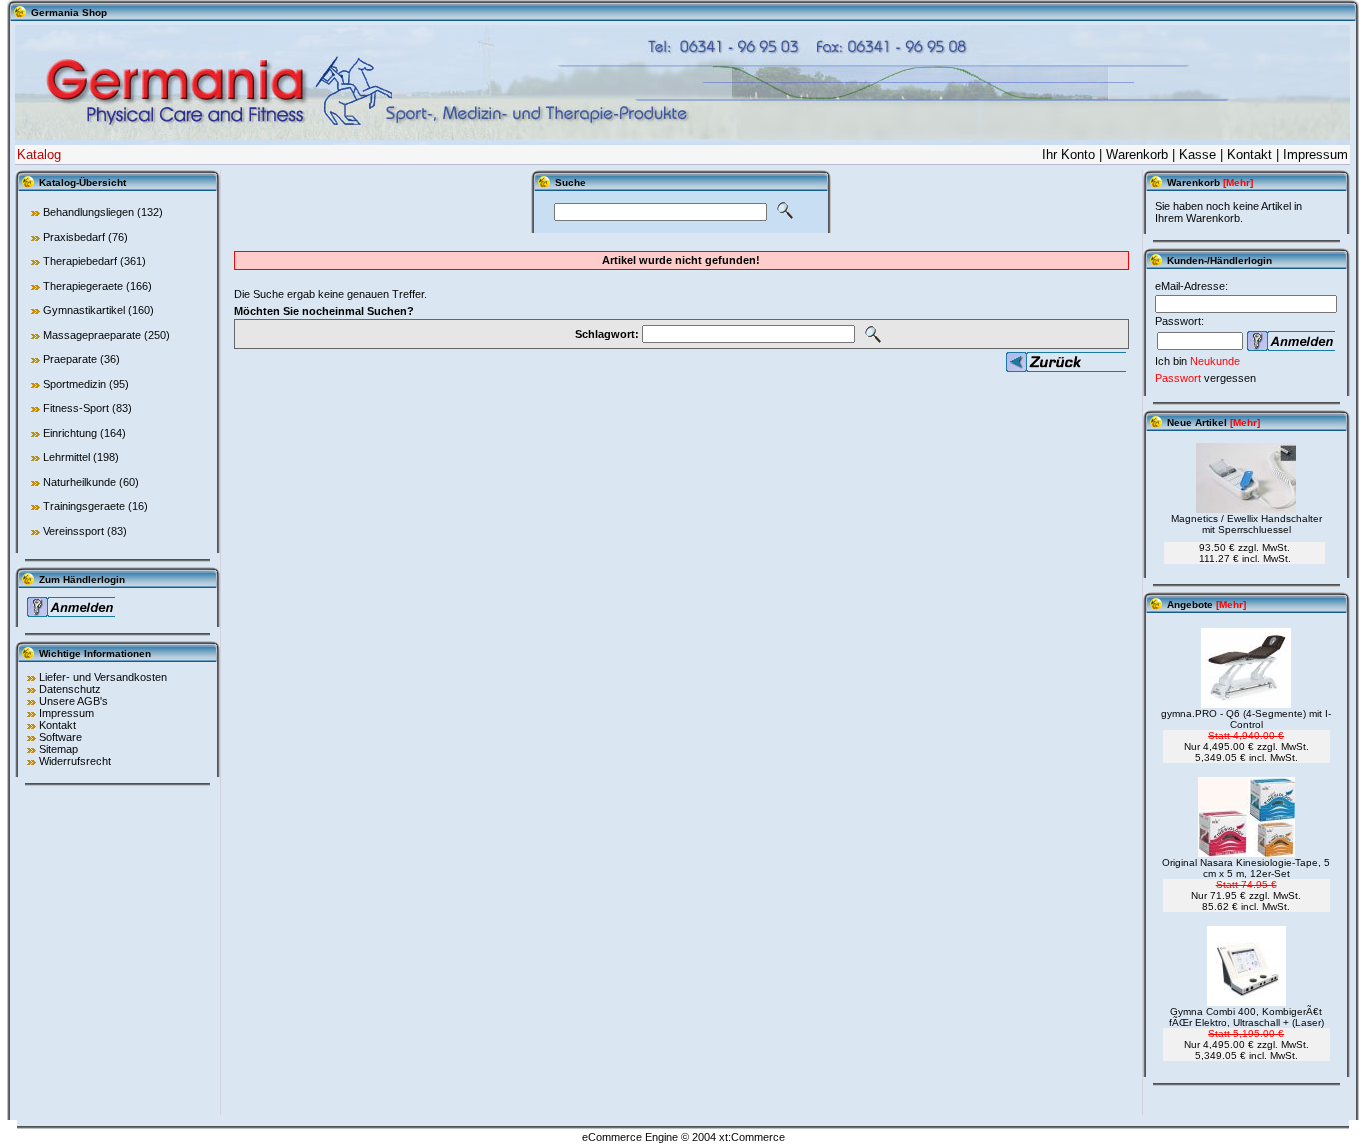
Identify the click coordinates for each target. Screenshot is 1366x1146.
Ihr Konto (1068, 154)
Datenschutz (70, 689)
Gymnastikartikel (84, 310)
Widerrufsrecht (75, 761)
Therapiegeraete (83, 286)
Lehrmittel (66, 457)
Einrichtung (70, 433)
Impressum (1315, 154)
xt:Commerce (752, 1137)
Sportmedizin (74, 384)
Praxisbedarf (74, 237)
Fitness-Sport (76, 408)
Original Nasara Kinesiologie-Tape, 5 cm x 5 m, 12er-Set (1246, 868)
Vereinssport (73, 531)
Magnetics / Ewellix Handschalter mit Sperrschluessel (1246, 524)
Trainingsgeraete (84, 506)
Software (60, 737)
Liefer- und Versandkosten (103, 677)
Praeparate (70, 359)
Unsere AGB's (73, 701)
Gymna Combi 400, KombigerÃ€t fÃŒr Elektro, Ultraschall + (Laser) (1246, 1017)
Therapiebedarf (80, 261)
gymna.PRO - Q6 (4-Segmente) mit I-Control (1246, 719)
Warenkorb (1137, 154)
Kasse (1197, 154)
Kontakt (1249, 154)
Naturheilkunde (79, 482)
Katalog (39, 154)
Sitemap (58, 749)
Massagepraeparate (92, 335)
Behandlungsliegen (88, 212)
